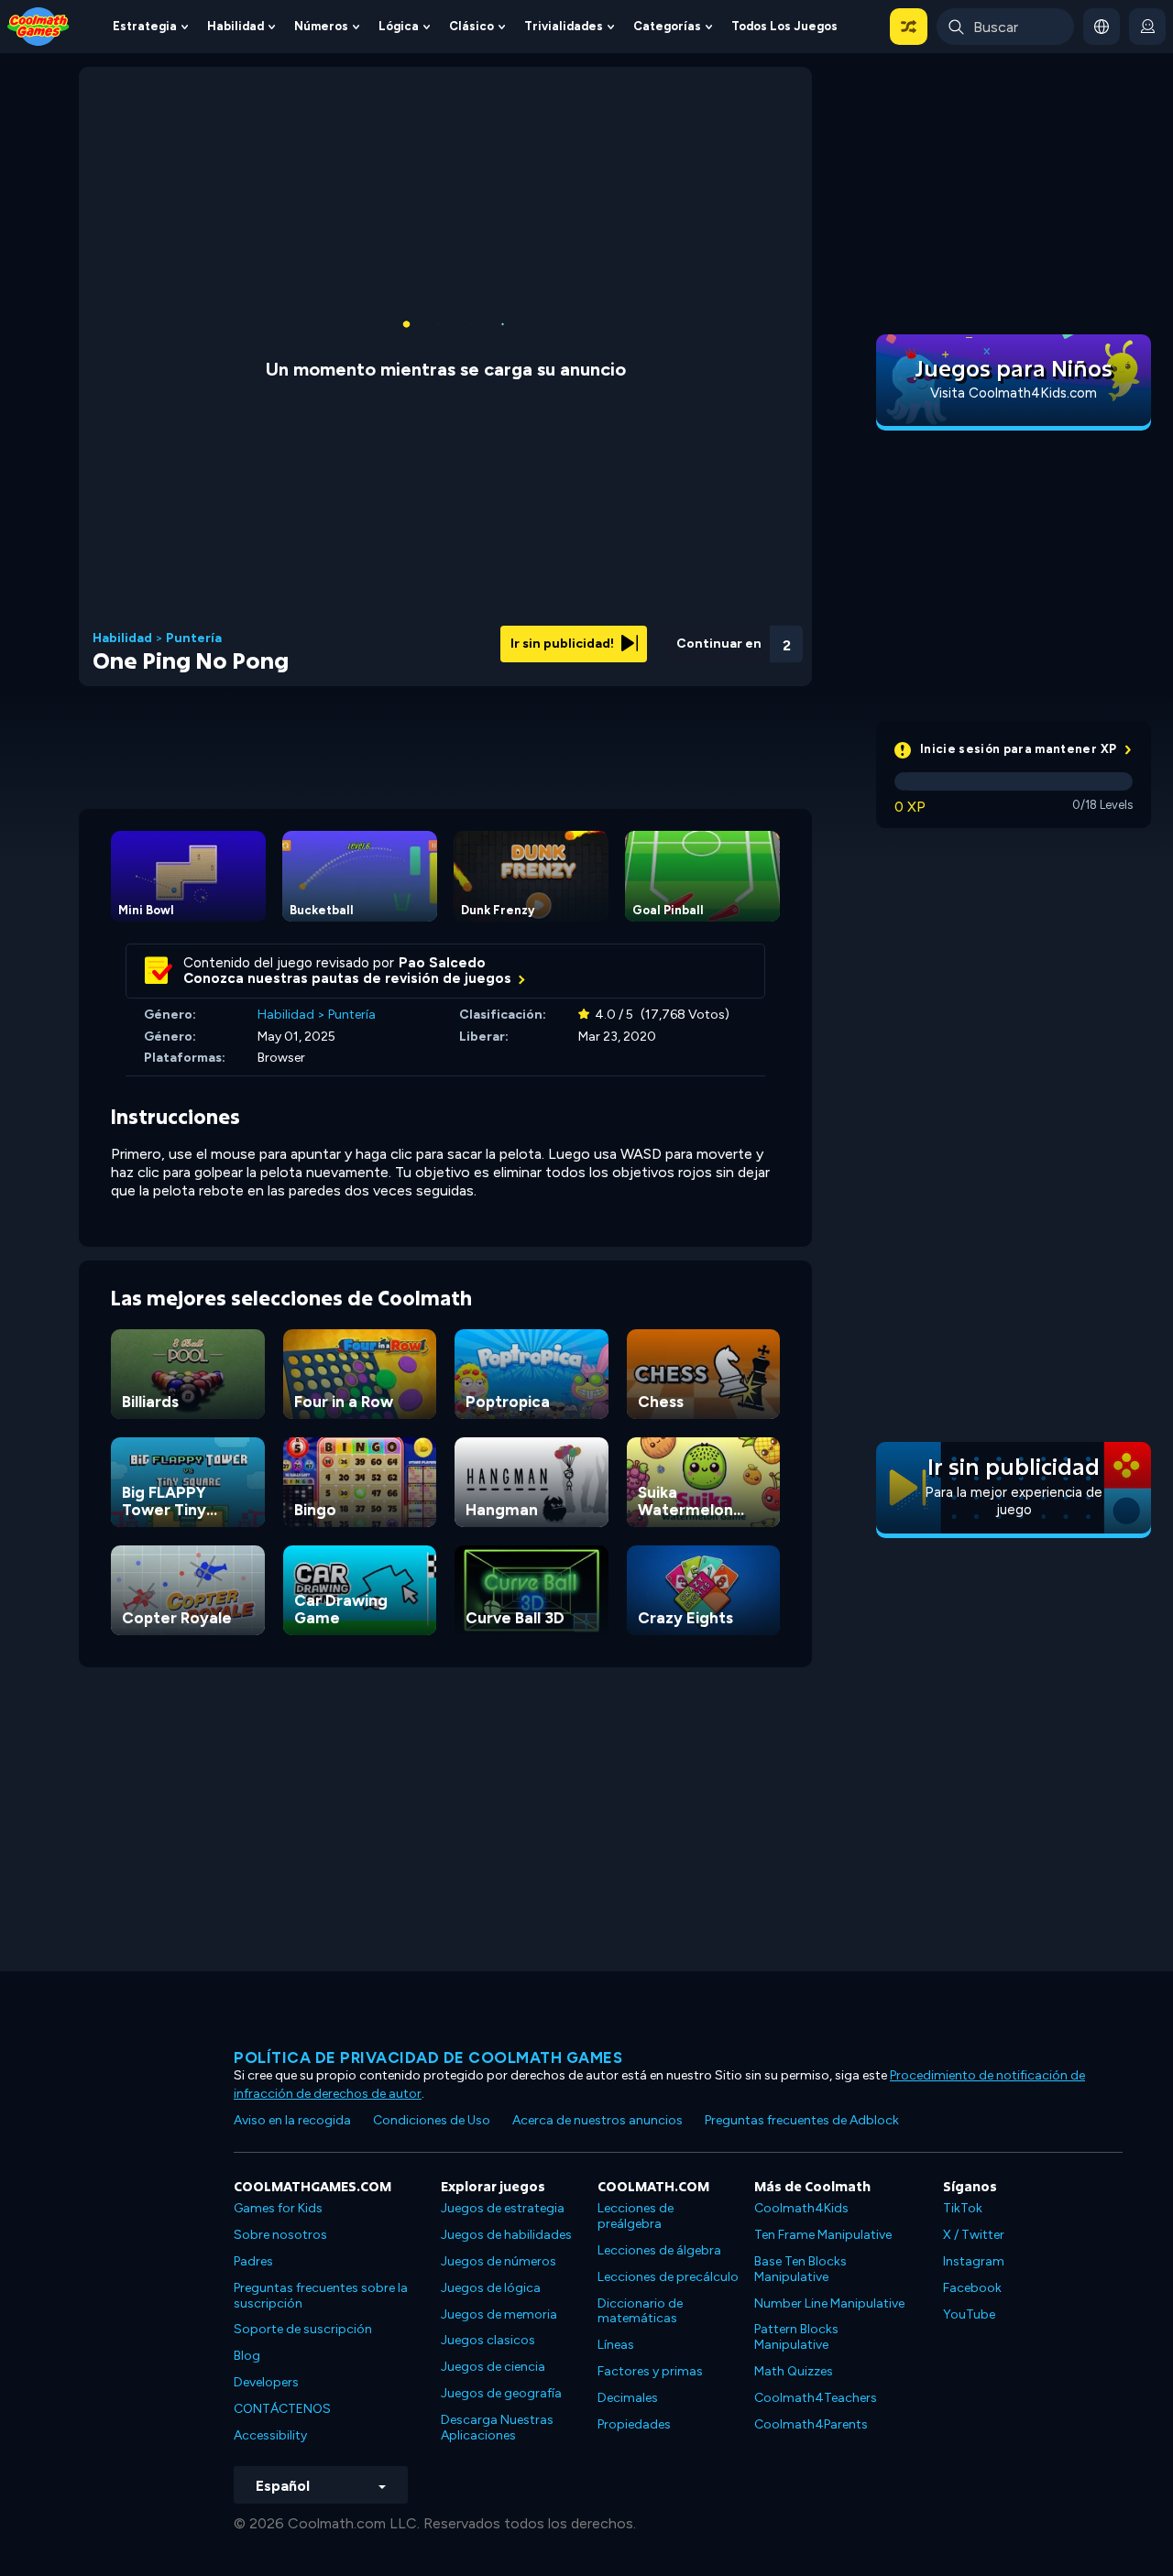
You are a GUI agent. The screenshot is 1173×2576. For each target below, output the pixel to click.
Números (321, 26)
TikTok (963, 2208)
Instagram (974, 2261)
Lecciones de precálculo (668, 2277)
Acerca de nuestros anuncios (597, 2120)
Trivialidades (564, 26)
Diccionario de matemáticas (640, 2311)
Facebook (972, 2288)
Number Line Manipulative (829, 2303)
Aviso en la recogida (292, 2120)
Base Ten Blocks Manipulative (800, 2269)
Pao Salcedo (442, 963)
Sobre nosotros (280, 2235)
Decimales (628, 2398)
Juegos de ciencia (493, 2367)
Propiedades (634, 2424)
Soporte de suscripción (303, 2329)
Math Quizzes (794, 2371)
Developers (266, 2382)
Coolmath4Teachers (816, 2398)
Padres (253, 2261)
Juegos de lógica (491, 2288)
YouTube (969, 2314)
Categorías (667, 26)
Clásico (471, 26)
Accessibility (270, 2435)
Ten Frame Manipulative (823, 2235)
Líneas (616, 2345)
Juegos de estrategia (503, 2208)
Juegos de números (499, 2261)
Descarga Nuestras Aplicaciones (497, 2428)
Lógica (399, 26)
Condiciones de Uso (432, 2120)
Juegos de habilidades (506, 2235)
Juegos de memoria (499, 2314)
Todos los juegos (784, 26)
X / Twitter (974, 2235)
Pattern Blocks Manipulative (796, 2337)
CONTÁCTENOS (282, 2409)
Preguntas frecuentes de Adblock (802, 2120)
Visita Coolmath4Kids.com (1014, 393)
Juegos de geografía (501, 2393)
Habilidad (236, 26)
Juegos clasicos (488, 2340)
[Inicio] (38, 25)
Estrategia (145, 26)
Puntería (194, 639)
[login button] (1147, 27)
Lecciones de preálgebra (636, 2216)
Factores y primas (650, 2371)
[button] (909, 27)
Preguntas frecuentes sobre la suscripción (321, 2296)
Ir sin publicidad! (564, 644)
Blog (247, 2356)
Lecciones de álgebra (659, 2250)
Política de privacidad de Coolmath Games (428, 2058)
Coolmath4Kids (801, 2208)
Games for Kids (278, 2208)
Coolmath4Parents (811, 2424)
